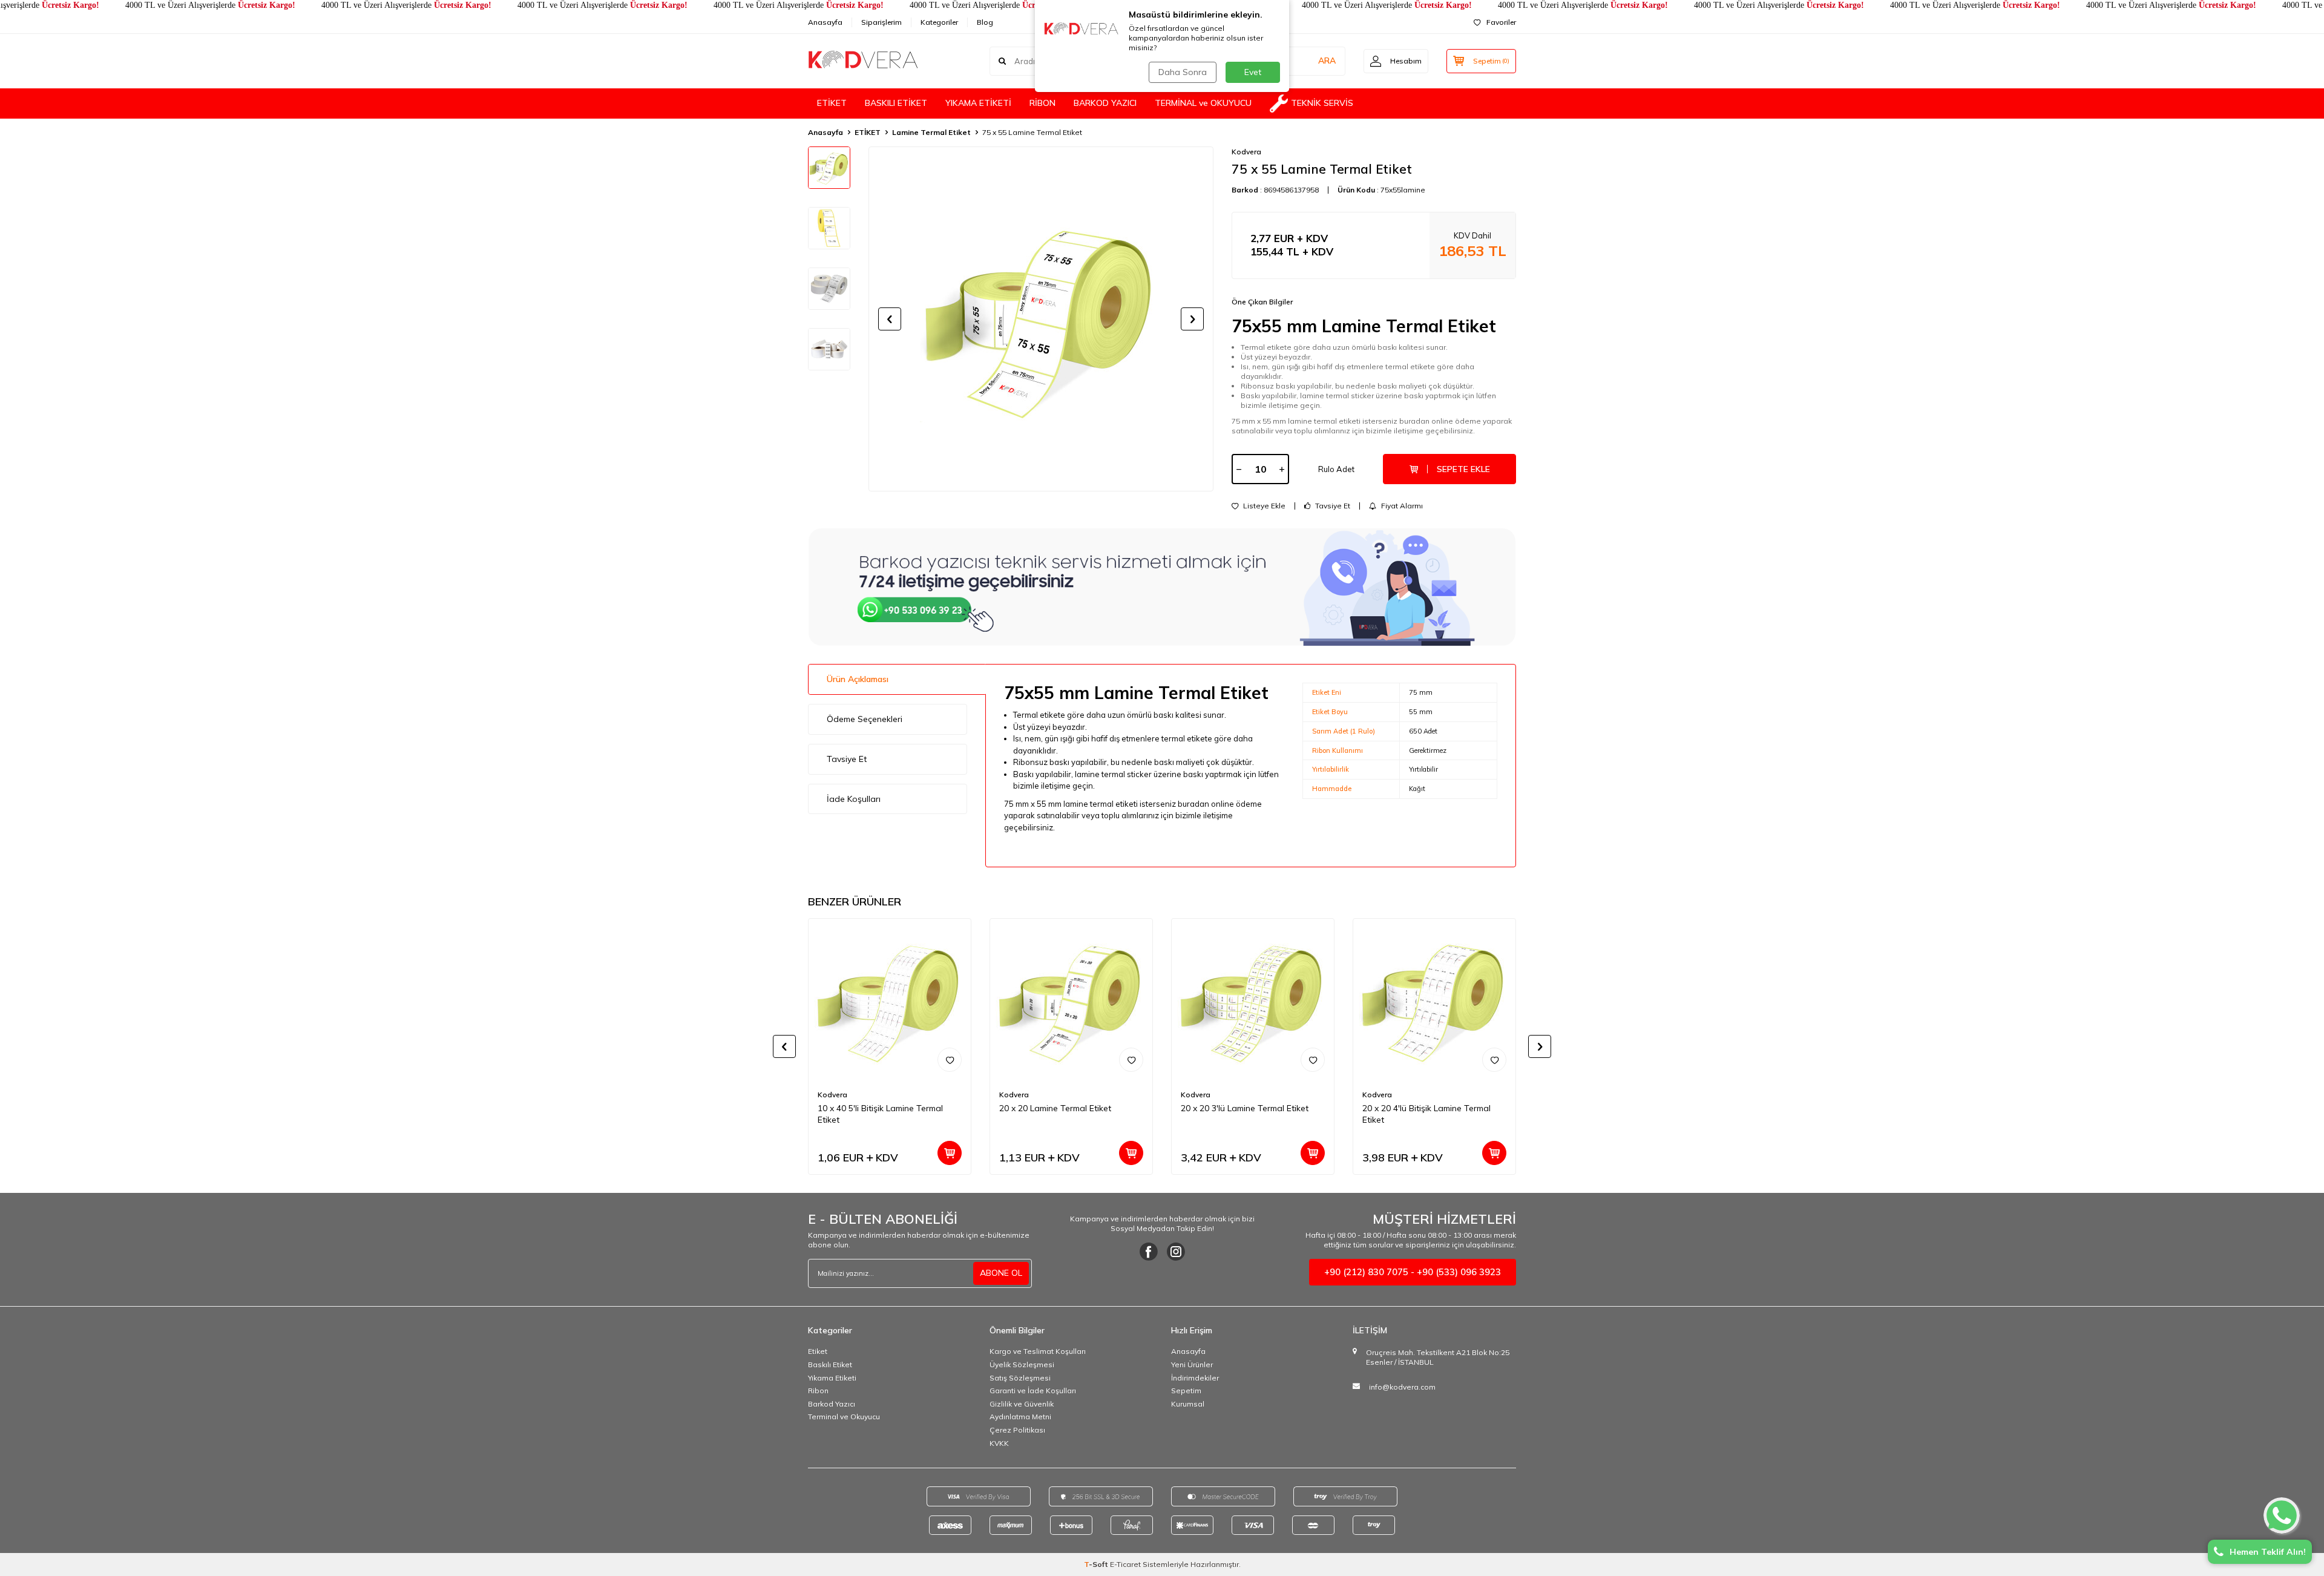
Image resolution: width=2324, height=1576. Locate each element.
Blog (985, 22)
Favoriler (1501, 22)
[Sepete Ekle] (950, 1153)
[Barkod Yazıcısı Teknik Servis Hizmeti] (1162, 587)
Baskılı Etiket (830, 1364)
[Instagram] (1176, 1252)
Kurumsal (1188, 1404)
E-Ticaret (1125, 1564)
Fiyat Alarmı (1401, 506)
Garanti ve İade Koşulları (1033, 1390)
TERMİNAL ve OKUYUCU (1203, 103)
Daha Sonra (1183, 72)
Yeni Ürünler (1192, 1364)
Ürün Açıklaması (858, 679)
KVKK (999, 1443)
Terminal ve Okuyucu (844, 1417)
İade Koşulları (854, 799)
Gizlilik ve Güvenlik (1022, 1404)
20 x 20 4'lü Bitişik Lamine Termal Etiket (1426, 1114)
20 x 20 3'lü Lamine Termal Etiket (1245, 1108)
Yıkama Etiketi (832, 1378)
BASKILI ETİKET (896, 103)
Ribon (818, 1390)
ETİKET (832, 103)
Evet (1253, 72)
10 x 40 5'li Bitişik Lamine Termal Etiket (880, 1114)
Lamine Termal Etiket (931, 132)
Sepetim (1186, 1390)
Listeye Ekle (1263, 506)
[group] (1041, 319)
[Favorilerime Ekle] (950, 1060)
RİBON (1042, 103)
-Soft (1097, 1564)
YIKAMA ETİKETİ (978, 103)
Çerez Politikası (1017, 1430)
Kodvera (1246, 152)
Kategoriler (939, 22)
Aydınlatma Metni (1020, 1417)
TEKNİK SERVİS (1322, 103)
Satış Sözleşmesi (1020, 1378)
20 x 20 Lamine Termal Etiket (1055, 1108)
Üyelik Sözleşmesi (1022, 1364)
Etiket (818, 1351)
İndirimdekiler (1195, 1378)
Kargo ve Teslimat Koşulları (1038, 1351)
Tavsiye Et (1332, 506)
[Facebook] (1149, 1252)
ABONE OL (1001, 1273)
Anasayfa (825, 22)
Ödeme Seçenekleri (865, 719)
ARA (1327, 61)
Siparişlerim (881, 22)
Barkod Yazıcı (832, 1404)
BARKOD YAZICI (1105, 103)
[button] (890, 319)
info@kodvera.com (1402, 1387)
